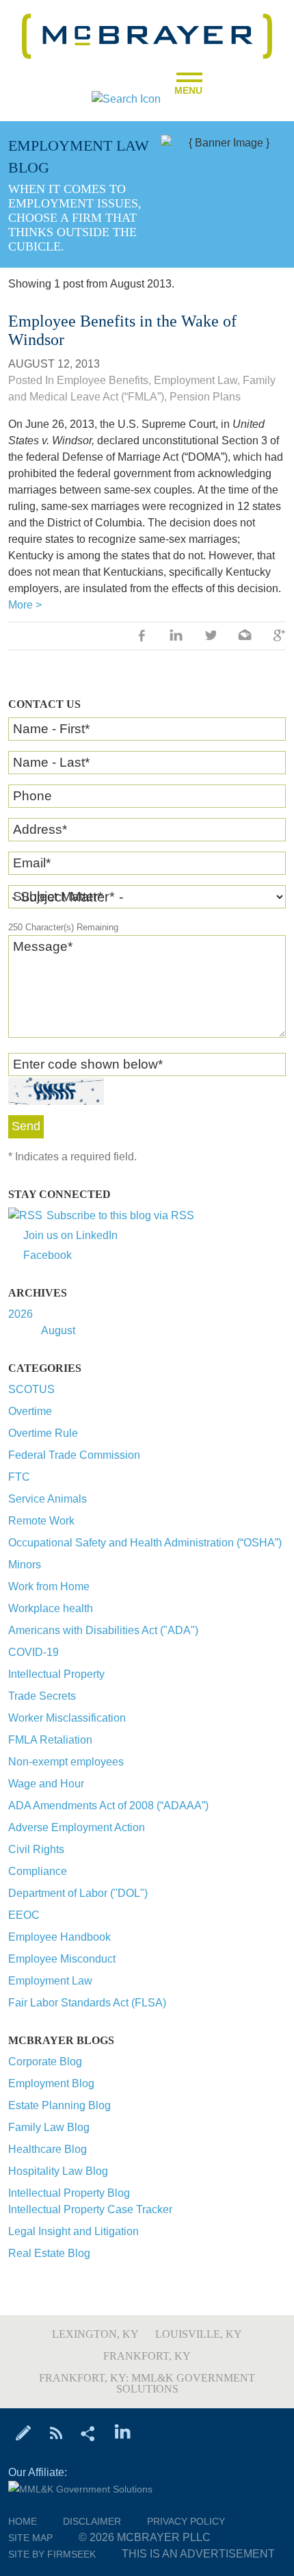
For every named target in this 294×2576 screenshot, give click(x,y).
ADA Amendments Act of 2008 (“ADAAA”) (108, 1806)
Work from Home (49, 1586)
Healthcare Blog (48, 2149)
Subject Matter (58, 896)
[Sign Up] (24, 2432)
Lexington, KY (95, 2334)
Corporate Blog (45, 2062)
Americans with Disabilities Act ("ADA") (103, 1630)
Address (40, 829)
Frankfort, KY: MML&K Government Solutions (147, 2383)
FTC (19, 1477)
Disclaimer (92, 2521)
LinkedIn (176, 637)
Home (23, 2521)
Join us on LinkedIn (70, 1235)
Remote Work (41, 1521)
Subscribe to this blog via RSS (120, 1215)
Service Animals (48, 1499)
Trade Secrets (42, 1696)
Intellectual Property (56, 1674)
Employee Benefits (103, 380)
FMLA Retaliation (50, 1740)
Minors (25, 1565)
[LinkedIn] (123, 2432)
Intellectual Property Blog (69, 2193)
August (58, 1330)
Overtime (30, 1411)
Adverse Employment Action (77, 1827)
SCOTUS (31, 1389)
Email (32, 863)
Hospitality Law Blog (58, 2171)
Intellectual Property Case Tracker (90, 2209)
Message (43, 946)
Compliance (38, 1871)
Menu (188, 86)
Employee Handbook (59, 1937)
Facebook (48, 1255)
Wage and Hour (46, 1784)
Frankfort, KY (147, 2356)
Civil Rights (36, 1849)
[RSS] (56, 2432)
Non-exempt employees (66, 1762)
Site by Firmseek (52, 2554)
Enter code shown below (88, 1064)
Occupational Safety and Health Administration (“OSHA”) (145, 1543)
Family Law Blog (49, 2127)
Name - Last (51, 762)
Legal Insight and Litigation (73, 2231)
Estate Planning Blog (59, 2105)
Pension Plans (205, 397)
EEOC (24, 1915)
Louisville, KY (199, 2334)
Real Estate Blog (49, 2253)
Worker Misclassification (67, 1718)
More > (25, 605)
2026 (21, 1314)
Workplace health (51, 1608)
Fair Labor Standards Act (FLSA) (87, 2003)
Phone (32, 796)
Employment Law (50, 1981)
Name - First (51, 729)
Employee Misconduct (62, 1959)
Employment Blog (51, 2083)
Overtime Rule (43, 1433)
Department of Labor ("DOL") (78, 1893)
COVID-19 (34, 1652)
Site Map (30, 2538)
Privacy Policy (186, 2521)
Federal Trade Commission (74, 1455)
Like (142, 637)
